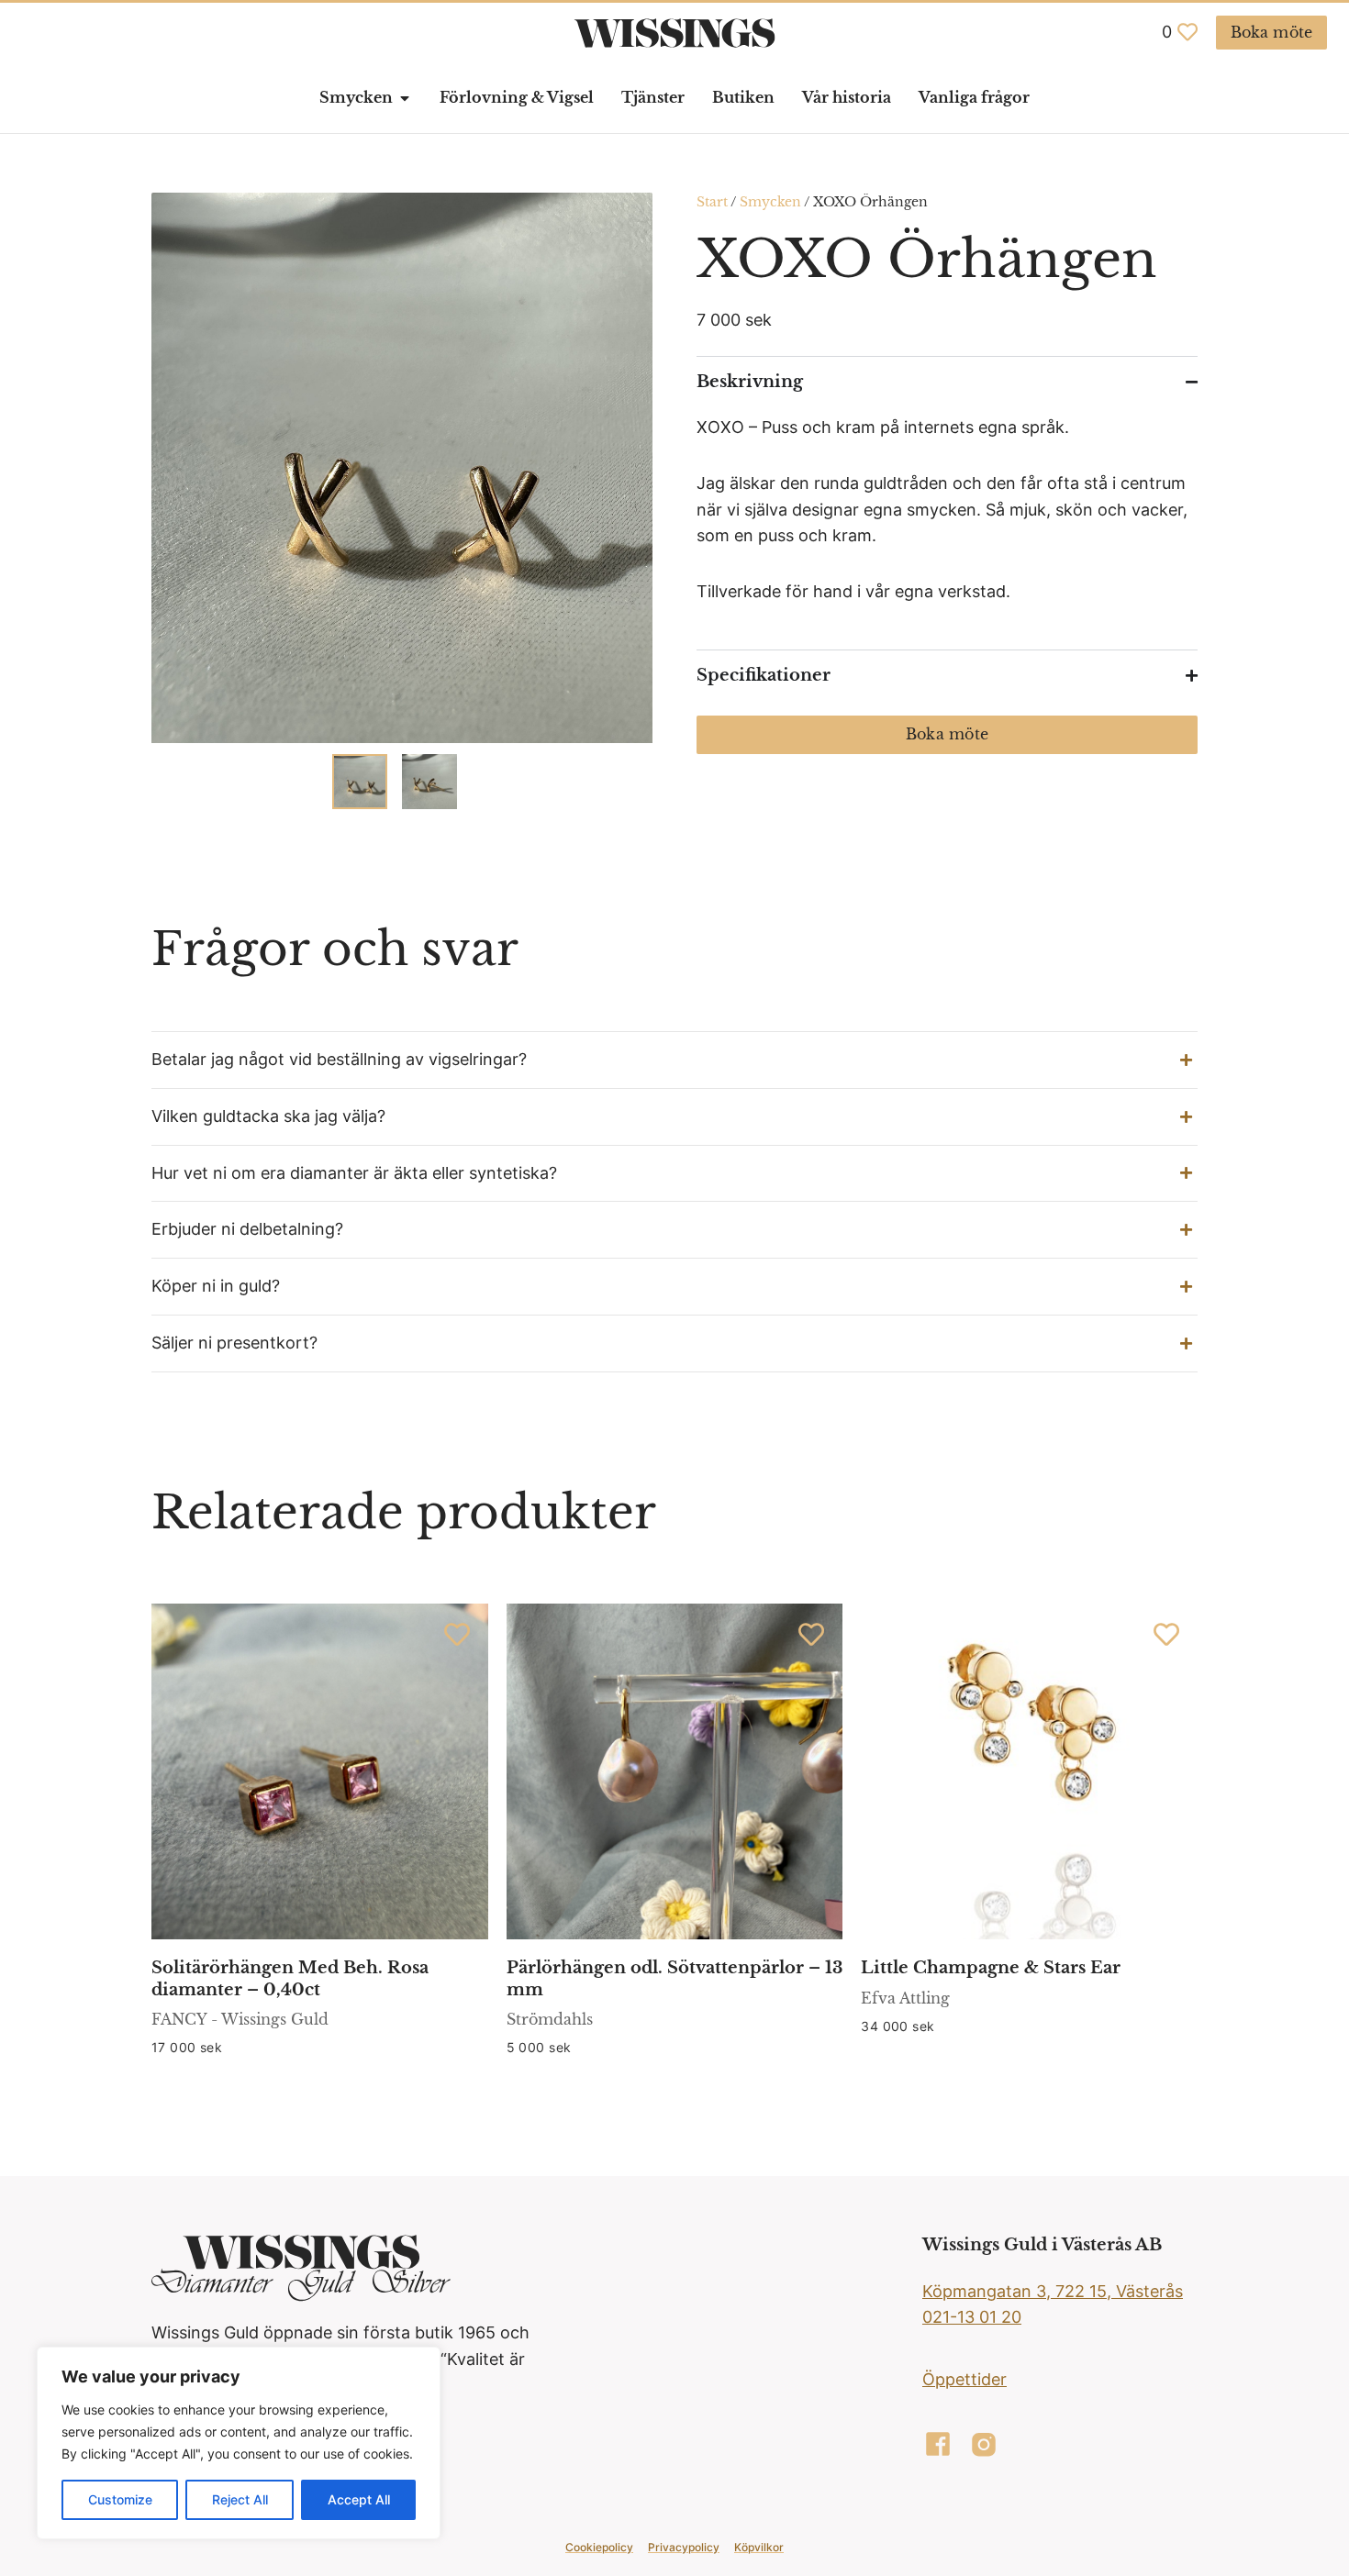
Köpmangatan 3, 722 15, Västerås (1053, 2291)
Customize (120, 2499)
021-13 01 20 (972, 2317)
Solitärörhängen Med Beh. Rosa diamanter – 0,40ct (290, 1978)
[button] (674, 1060)
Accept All (359, 2499)
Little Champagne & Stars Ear (991, 1968)
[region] (239, 2443)
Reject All (240, 2499)
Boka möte (947, 734)
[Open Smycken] (405, 98)
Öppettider (964, 2379)
